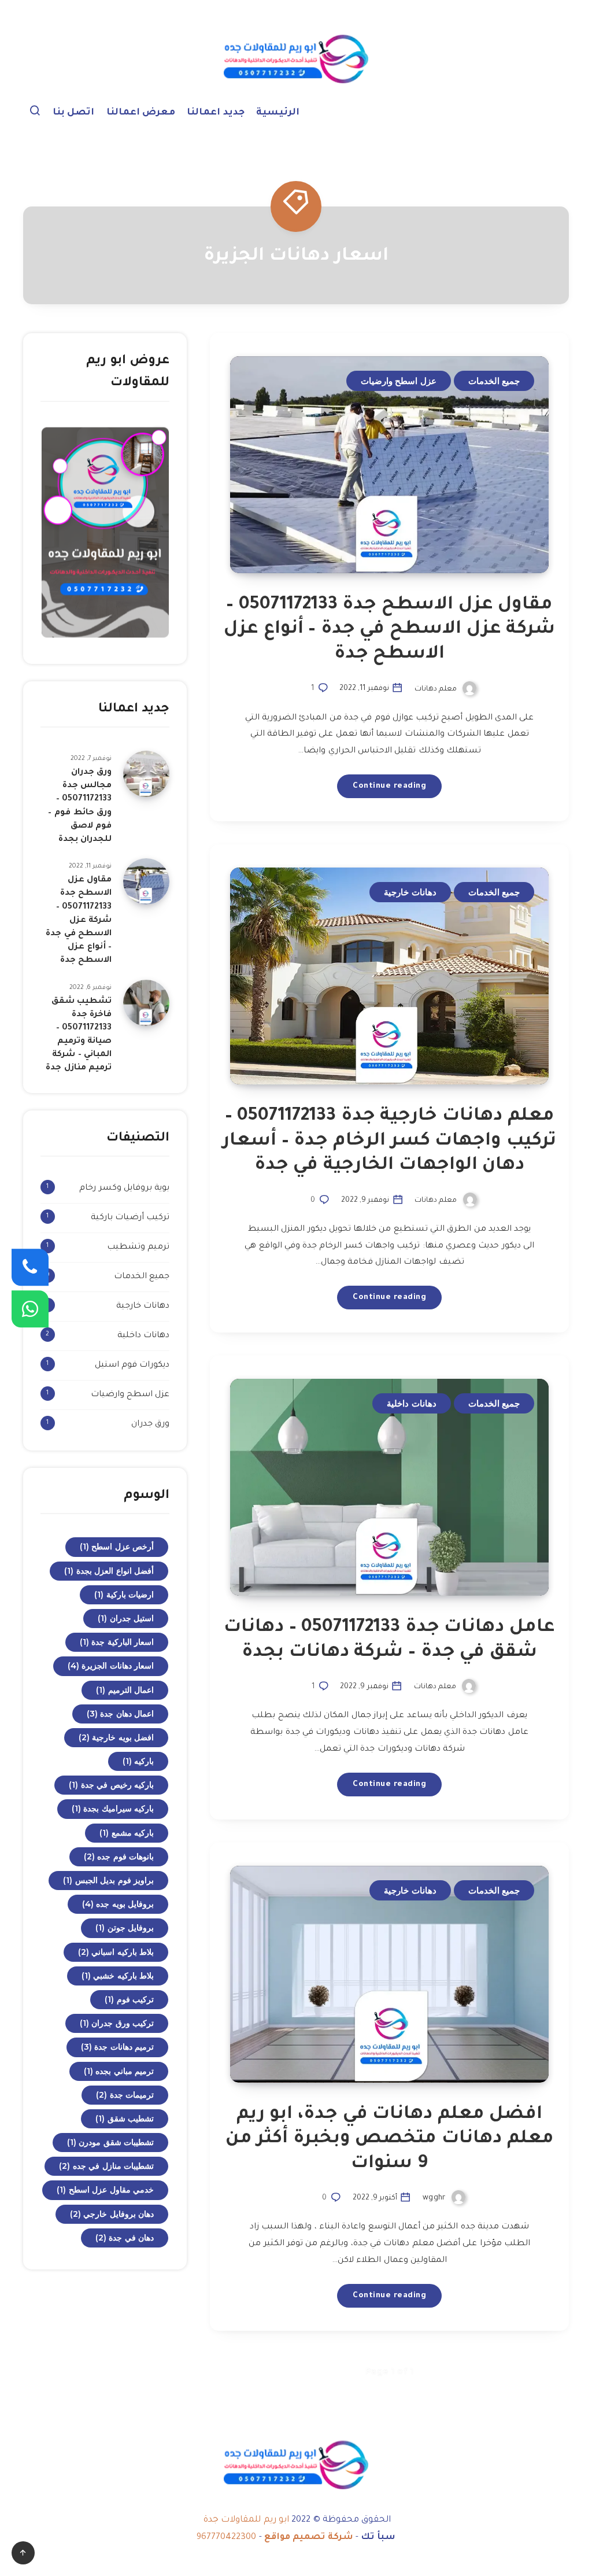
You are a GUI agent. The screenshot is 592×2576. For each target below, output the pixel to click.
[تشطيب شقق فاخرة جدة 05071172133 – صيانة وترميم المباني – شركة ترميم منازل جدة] (146, 1003)
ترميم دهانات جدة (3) (118, 2047)
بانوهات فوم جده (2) (119, 1857)
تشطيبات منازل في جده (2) (106, 2166)
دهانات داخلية (412, 1403)
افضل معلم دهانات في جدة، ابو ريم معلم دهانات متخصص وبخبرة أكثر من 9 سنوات (390, 2140)
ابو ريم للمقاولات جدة (247, 2520)
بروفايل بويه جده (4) (118, 1904)
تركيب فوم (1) (129, 1999)
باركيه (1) (138, 1761)
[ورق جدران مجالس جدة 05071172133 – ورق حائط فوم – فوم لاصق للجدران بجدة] (146, 774)
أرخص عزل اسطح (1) (117, 1547)
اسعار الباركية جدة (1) (117, 1642)
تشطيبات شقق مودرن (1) (111, 2142)
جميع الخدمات (494, 381)
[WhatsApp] (30, 1309)
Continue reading (389, 786)
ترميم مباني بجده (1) (119, 2071)
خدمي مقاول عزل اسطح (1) (105, 2190)
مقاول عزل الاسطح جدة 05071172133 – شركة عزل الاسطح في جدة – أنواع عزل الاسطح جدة (389, 630)
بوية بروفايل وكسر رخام (124, 1189)
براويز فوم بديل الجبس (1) (108, 1880)
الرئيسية (278, 113)
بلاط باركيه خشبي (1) (118, 1976)
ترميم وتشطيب (138, 1248)
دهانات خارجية (410, 892)
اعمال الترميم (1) (125, 1690)
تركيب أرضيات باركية (130, 1218)
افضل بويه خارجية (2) (116, 1737)
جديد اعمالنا (216, 113)
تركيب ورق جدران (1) (117, 2023)
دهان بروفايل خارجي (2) (112, 2214)
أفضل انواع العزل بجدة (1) (109, 1571)
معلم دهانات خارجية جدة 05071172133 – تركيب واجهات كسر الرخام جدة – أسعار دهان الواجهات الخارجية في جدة (389, 1141)
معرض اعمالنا (141, 113)
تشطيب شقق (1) (125, 2119)
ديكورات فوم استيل (132, 1365)
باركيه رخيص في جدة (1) (111, 1785)
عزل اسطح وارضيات (399, 381)
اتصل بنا (74, 113)
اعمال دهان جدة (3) (121, 1714)
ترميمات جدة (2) (125, 2095)
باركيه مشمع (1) (127, 1833)
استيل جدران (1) (126, 1618)
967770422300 (226, 2538)
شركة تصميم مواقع (309, 2538)
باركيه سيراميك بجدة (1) (113, 1809)
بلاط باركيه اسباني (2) (116, 1952)
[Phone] (30, 1267)
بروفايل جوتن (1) (125, 1928)
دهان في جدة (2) (125, 2238)
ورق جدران (150, 1424)
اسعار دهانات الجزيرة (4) (111, 1666)
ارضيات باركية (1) (124, 1595)
